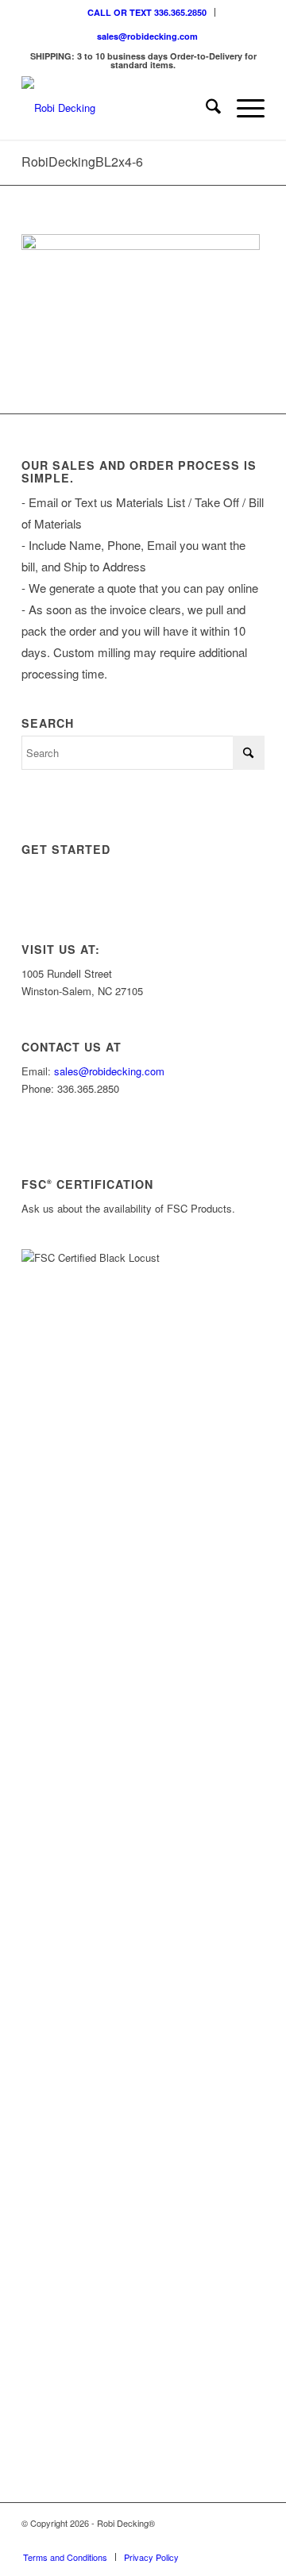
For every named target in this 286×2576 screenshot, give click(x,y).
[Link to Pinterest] (253, 2540)
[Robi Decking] (119, 108)
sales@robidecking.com (147, 36)
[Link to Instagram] (181, 2540)
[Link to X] (205, 2540)
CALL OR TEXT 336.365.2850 (147, 12)
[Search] (205, 108)
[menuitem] (147, 12)
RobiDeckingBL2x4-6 (82, 161)
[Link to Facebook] (229, 2540)
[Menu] (243, 108)
